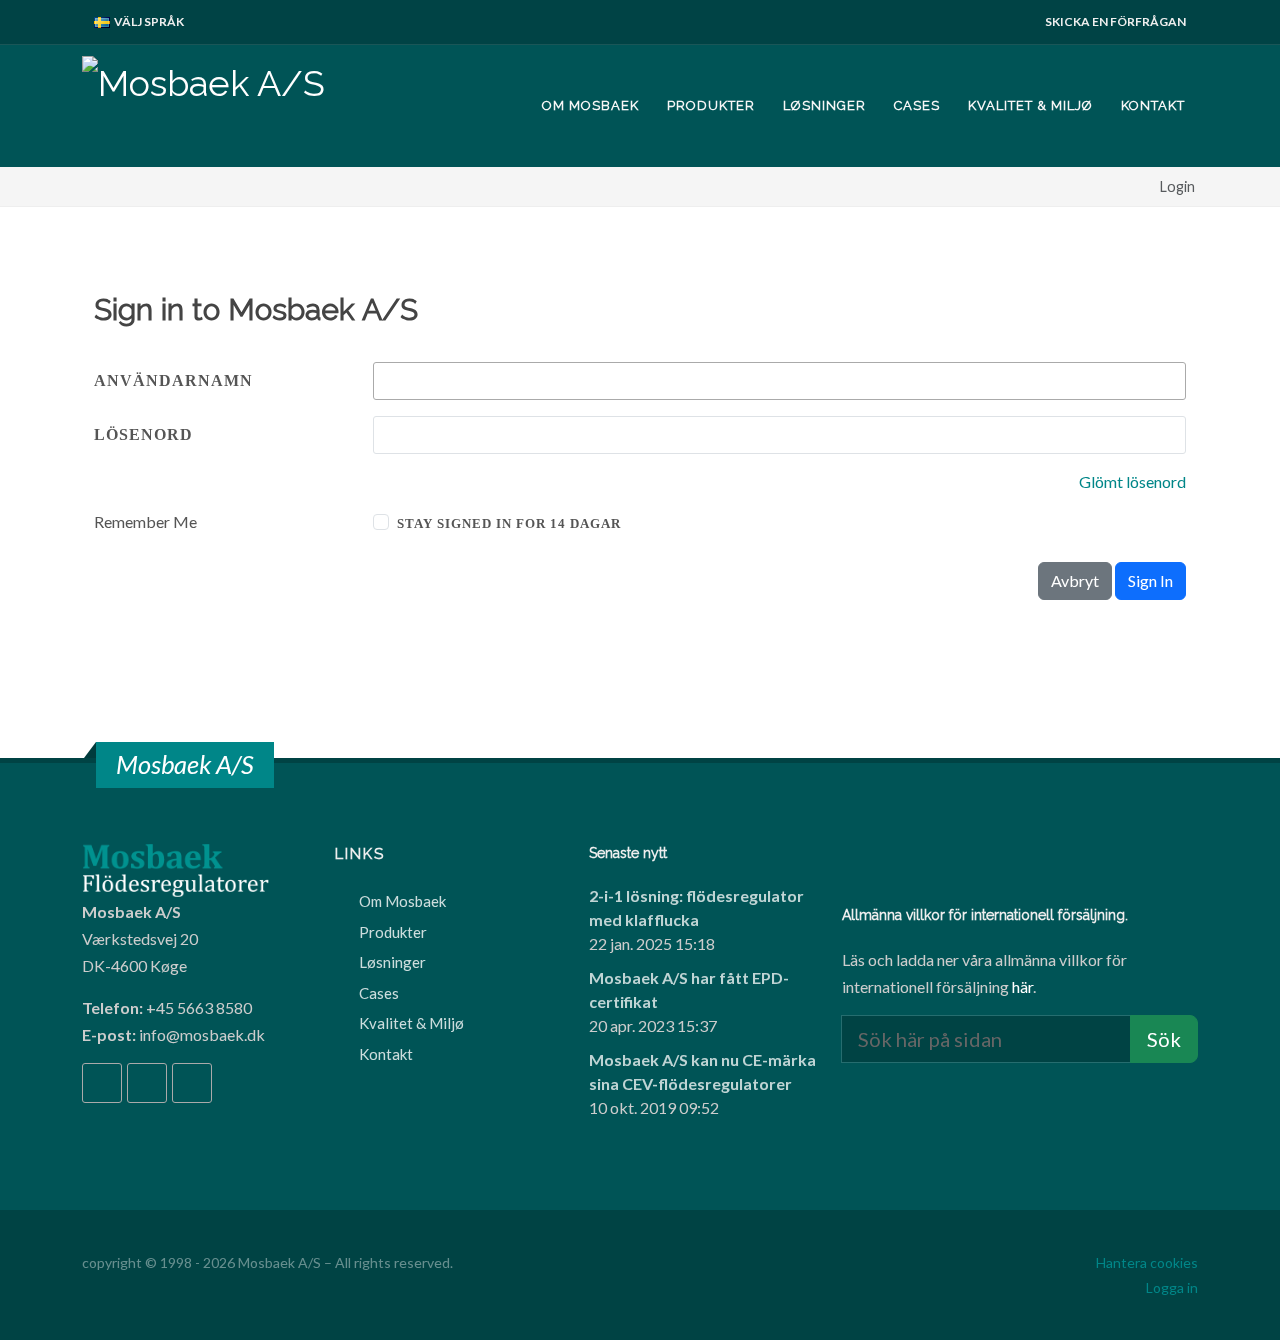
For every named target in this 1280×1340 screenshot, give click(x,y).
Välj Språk (148, 21)
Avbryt (1075, 580)
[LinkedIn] (147, 1083)
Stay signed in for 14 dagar (509, 523)
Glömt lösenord (1132, 481)
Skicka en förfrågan (1115, 21)
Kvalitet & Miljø (411, 1023)
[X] (192, 1083)
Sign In (1150, 580)
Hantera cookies (1147, 1262)
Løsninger (392, 962)
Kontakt (386, 1054)
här (1022, 986)
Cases (379, 993)
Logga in (1172, 1287)
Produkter (393, 932)
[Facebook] (102, 1083)
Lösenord (143, 434)
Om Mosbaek (402, 901)
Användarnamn (173, 380)
